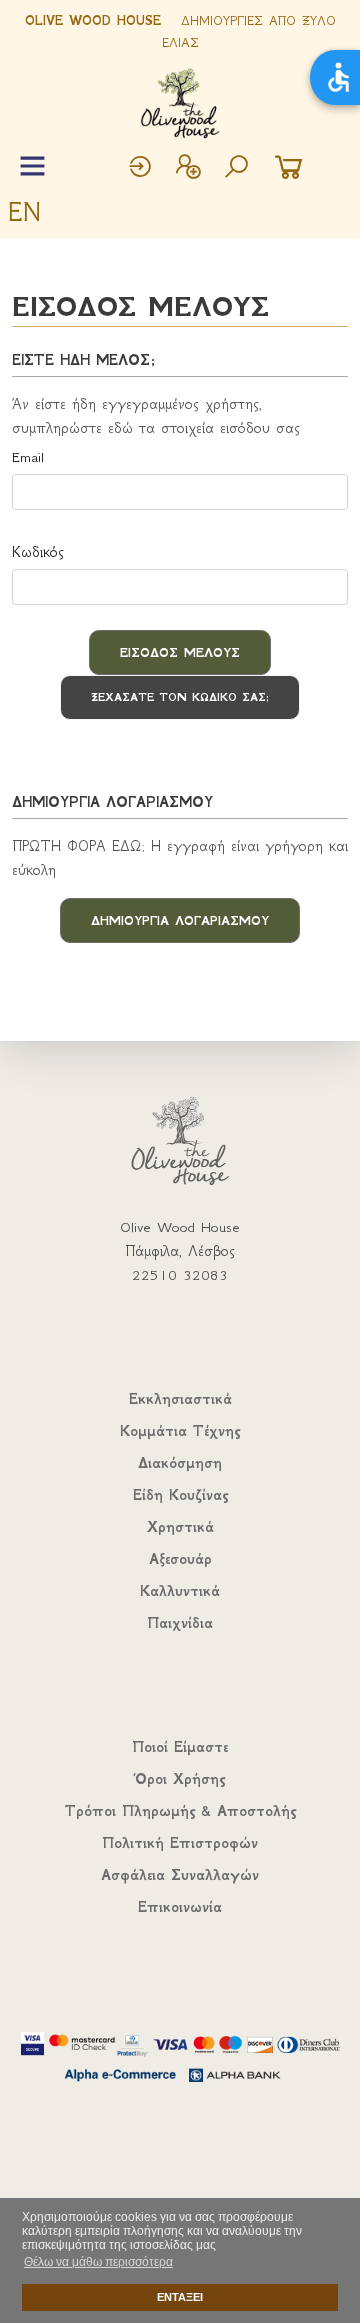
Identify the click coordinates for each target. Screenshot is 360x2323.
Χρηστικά (180, 1527)
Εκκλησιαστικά (180, 1399)
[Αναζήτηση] (236, 168)
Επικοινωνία (180, 1907)
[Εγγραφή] (188, 168)
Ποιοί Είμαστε (180, 1747)
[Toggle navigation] (32, 166)
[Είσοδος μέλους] (140, 168)
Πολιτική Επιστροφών (180, 1843)
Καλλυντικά (180, 1591)
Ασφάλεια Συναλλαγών (180, 1875)
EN (24, 212)
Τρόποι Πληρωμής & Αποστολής (180, 1811)
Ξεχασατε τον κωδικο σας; (180, 697)
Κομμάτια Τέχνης (180, 1431)
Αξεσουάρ (180, 1559)
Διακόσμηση (180, 1463)
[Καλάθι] (288, 168)
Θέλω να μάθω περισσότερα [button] (98, 2262)
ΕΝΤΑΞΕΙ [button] (180, 2297)
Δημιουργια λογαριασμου (180, 920)
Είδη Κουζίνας (180, 1495)
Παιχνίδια (180, 1623)
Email (28, 457)
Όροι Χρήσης (180, 1779)
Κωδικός (38, 552)
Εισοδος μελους (180, 652)
